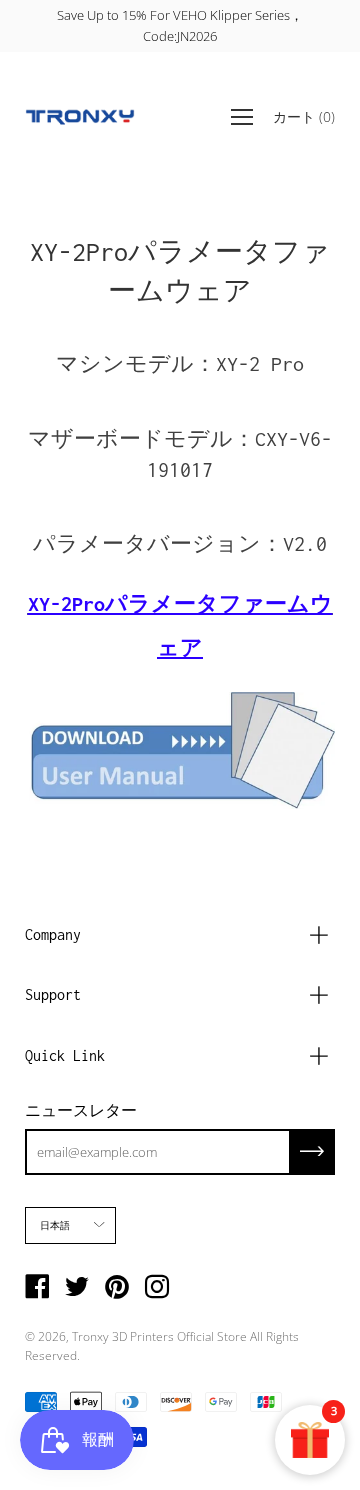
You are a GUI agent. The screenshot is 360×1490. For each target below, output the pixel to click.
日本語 (55, 1225)
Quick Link (65, 1055)
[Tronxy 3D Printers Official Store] (80, 117)
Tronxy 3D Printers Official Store (159, 1336)
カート (304, 115)
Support (53, 994)
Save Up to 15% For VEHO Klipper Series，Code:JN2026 (180, 25)
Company (53, 934)
